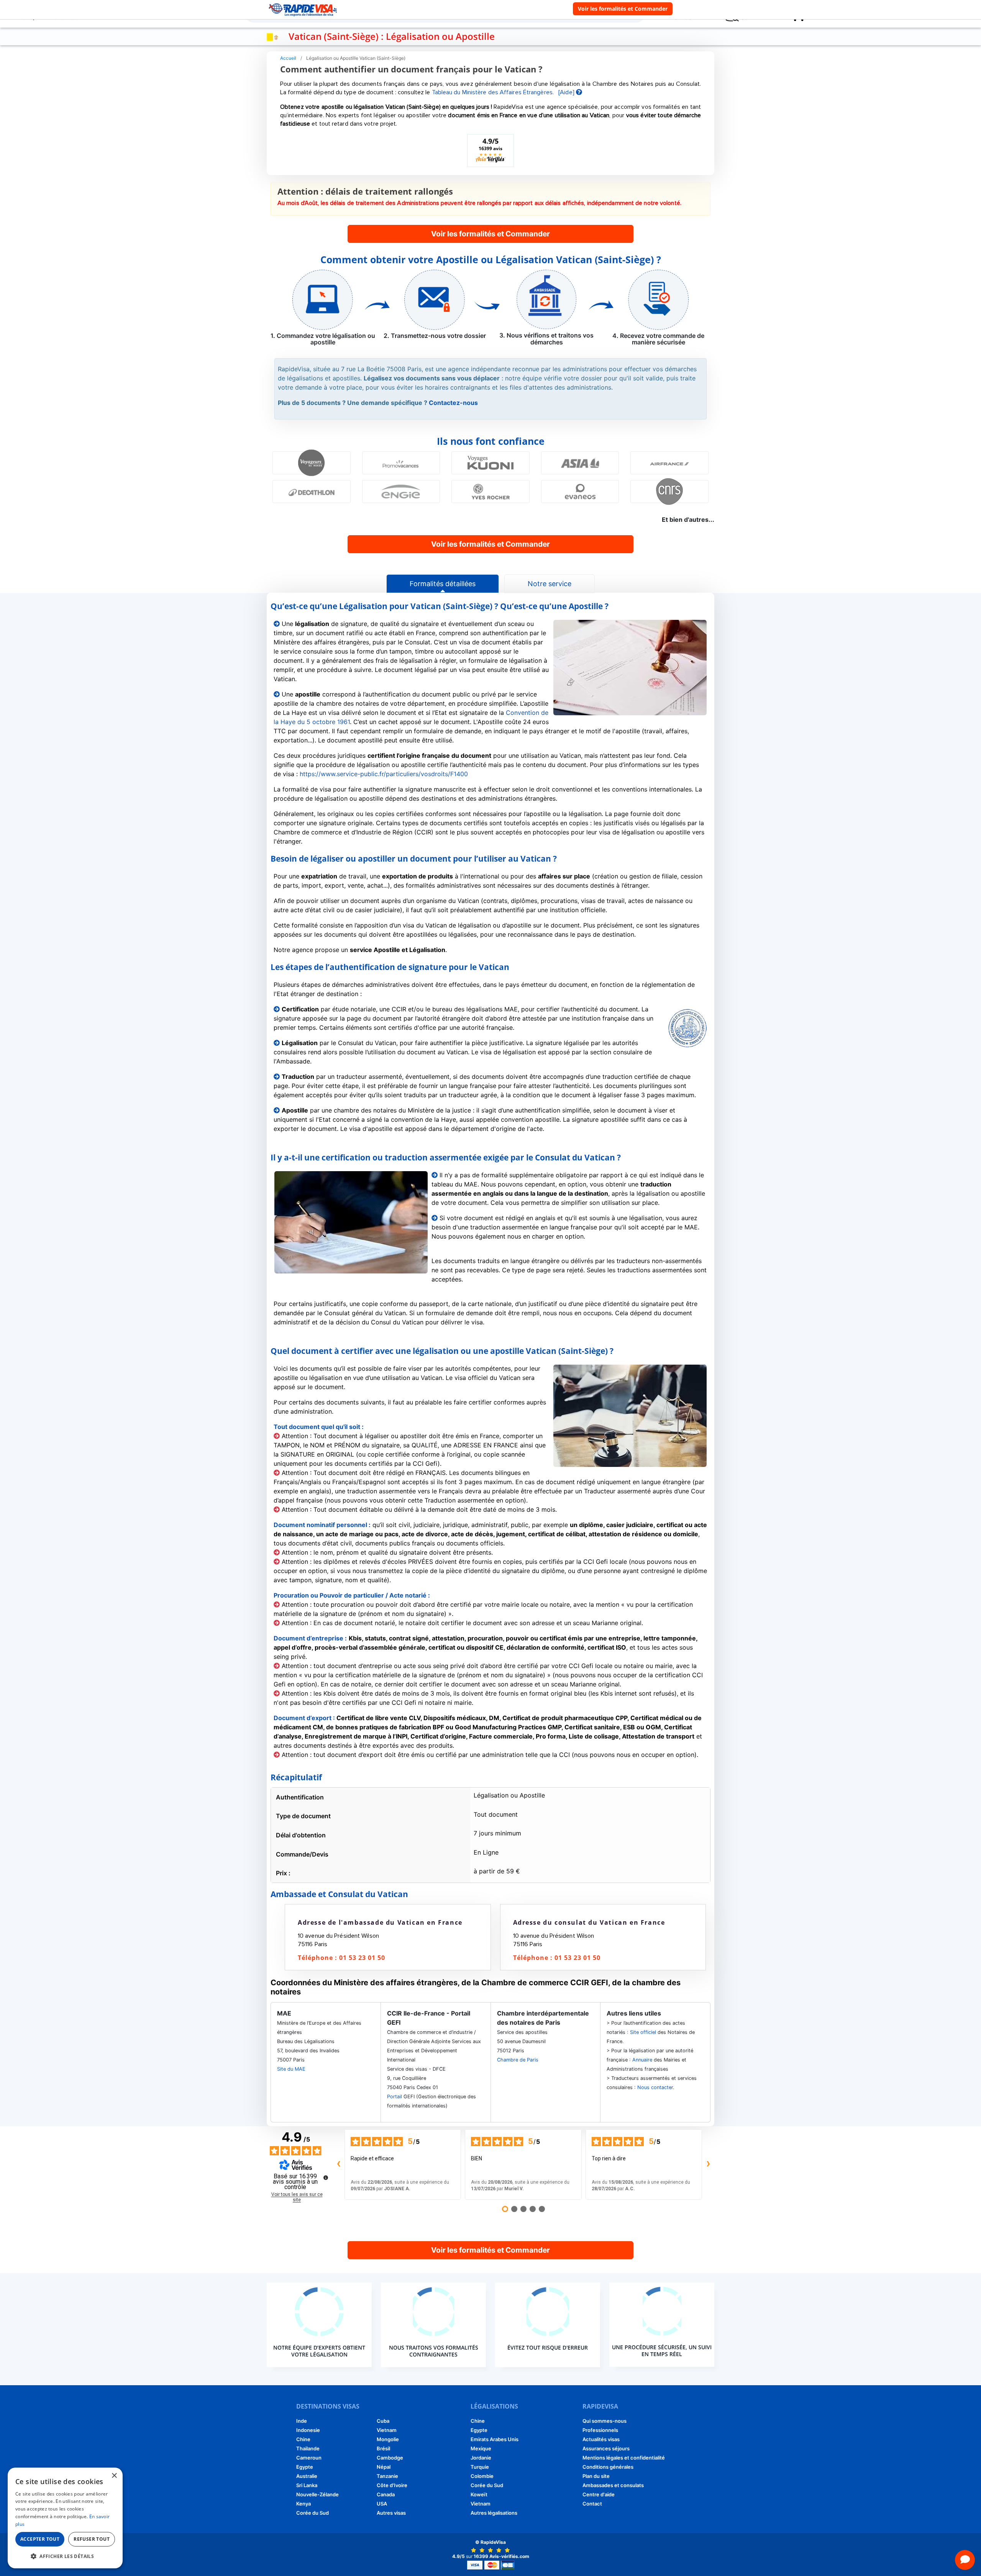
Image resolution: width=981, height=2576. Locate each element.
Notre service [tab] (550, 584)
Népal (384, 2467)
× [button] (114, 2476)
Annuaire (642, 2060)
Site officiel (643, 2032)
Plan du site (596, 2476)
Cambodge (390, 2458)
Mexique (481, 2448)
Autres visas (391, 2513)
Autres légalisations (494, 2513)
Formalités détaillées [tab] (443, 584)
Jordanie (481, 2458)
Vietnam (387, 2430)
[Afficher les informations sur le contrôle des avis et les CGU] (326, 2178)
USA (382, 2504)
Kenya (303, 2504)
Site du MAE (291, 2069)
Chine (303, 2439)
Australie (307, 2476)
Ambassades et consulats (613, 2485)
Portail (395, 2097)
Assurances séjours (606, 2448)
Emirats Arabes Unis (495, 2439)
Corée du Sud (313, 2513)
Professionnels (600, 2430)
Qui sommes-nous (605, 2421)
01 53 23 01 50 (362, 1958)
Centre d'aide (599, 2494)
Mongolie (388, 2439)
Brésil (383, 2448)
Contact (592, 2504)
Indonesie (308, 2430)
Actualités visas (601, 2439)
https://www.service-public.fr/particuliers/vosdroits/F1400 (384, 774)
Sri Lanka (307, 2485)
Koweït (479, 2494)
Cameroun (309, 2458)
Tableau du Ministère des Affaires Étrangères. (493, 92)
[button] (65, 2556)
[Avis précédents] (338, 2165)
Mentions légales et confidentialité (624, 2458)
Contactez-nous (453, 403)
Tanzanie (387, 2476)
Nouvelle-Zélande (317, 2494)
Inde (302, 2421)
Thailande (308, 2448)
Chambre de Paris (518, 2060)
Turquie (480, 2467)
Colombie (482, 2476)
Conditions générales (608, 2467)
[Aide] (567, 92)
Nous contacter (655, 2087)
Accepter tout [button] (40, 2539)
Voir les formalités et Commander (623, 9)
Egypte (305, 2467)
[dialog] (65, 2518)
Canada (386, 2494)
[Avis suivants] (708, 2165)
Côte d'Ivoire (392, 2485)
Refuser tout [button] (92, 2539)
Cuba (383, 2421)
